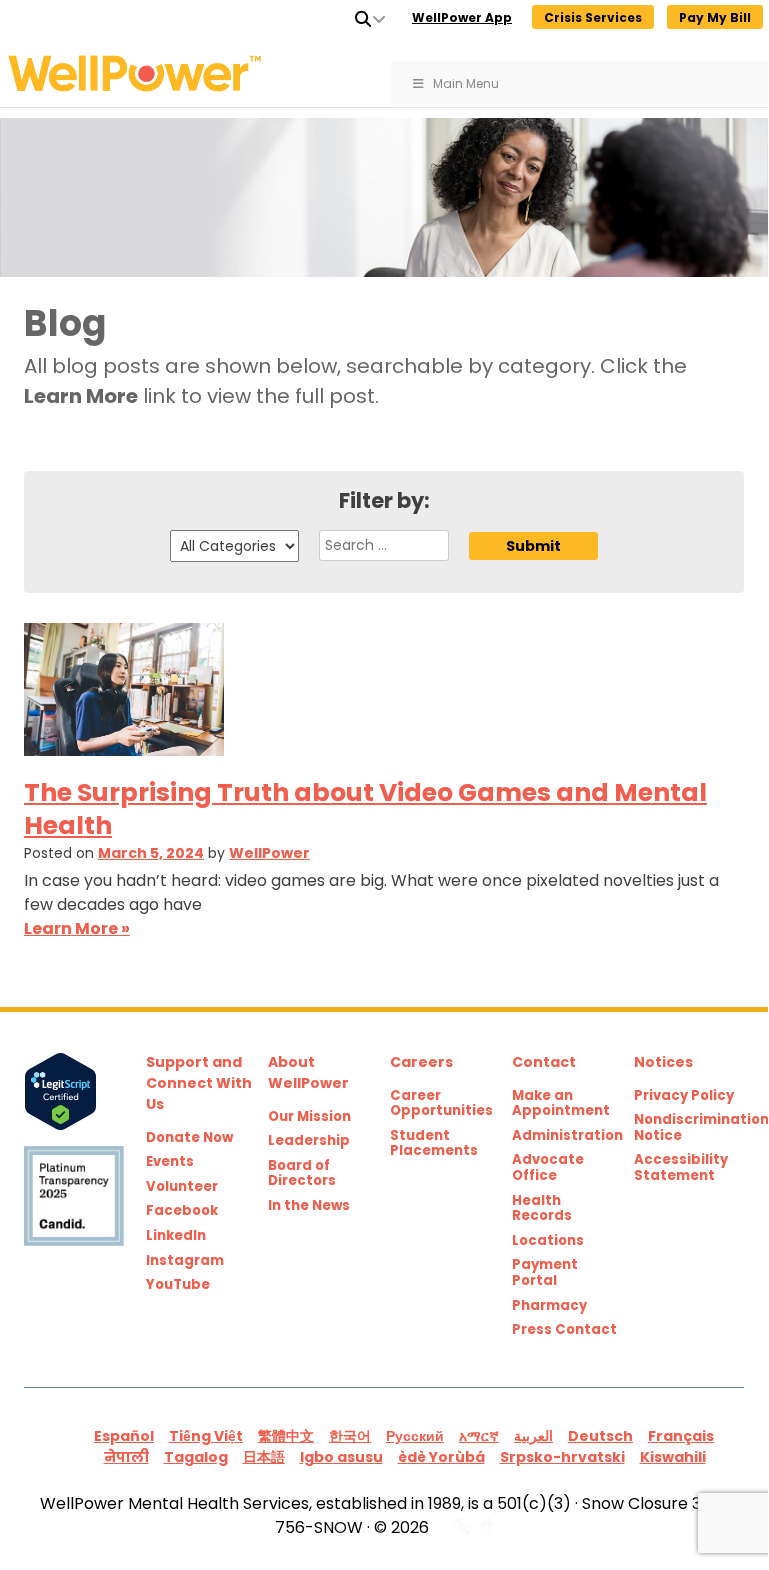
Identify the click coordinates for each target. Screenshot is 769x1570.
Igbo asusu (341, 1457)
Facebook (182, 1211)
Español (124, 1436)
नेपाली (126, 1457)
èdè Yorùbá (441, 1457)
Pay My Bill (715, 17)
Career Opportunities (441, 1103)
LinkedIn (176, 1236)
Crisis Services (593, 17)
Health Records (542, 1208)
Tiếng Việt (206, 1436)
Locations (548, 1241)
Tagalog (196, 1457)
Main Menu (466, 83)
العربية (533, 1436)
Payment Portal (545, 1272)
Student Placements (434, 1143)
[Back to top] (712, 1511)
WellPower (269, 853)
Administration (567, 1136)
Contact (544, 1062)
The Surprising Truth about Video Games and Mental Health (365, 809)
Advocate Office (548, 1167)
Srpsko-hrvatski (562, 1457)
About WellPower (308, 1072)
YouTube (178, 1285)
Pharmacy (549, 1306)
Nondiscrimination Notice (689, 1127)
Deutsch (600, 1436)
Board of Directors (302, 1173)
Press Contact (564, 1330)
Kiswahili (673, 1457)
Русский (415, 1436)
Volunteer (182, 1187)
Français (681, 1436)
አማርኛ (479, 1436)
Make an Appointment (561, 1103)
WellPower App (462, 17)
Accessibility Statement (681, 1167)
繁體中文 (286, 1436)
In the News (309, 1206)
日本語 (264, 1457)
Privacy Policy (684, 1096)
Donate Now (189, 1138)
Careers (421, 1062)
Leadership (309, 1141)
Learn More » (77, 928)
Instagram (185, 1261)
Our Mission (309, 1117)
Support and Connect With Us (199, 1083)
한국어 (350, 1436)
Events (170, 1162)
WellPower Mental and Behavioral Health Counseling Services (170, 73)
